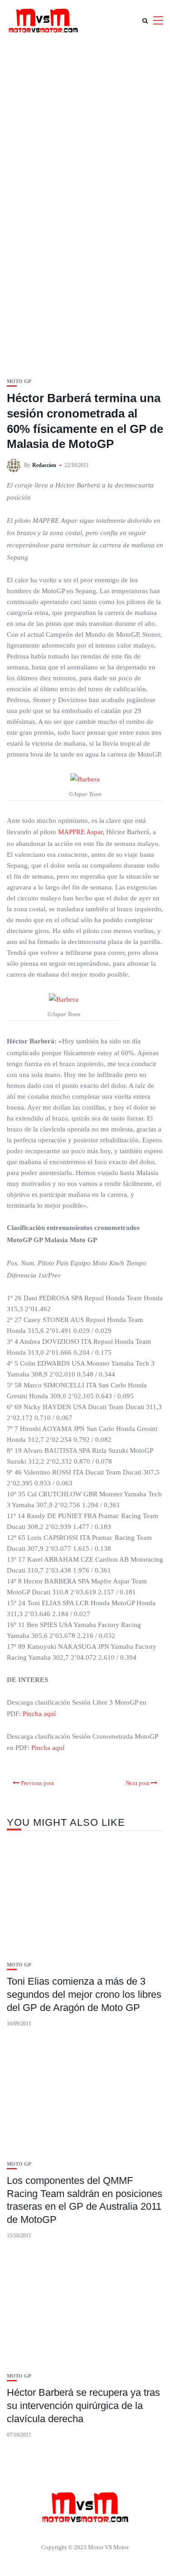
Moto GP (19, 381)
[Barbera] (85, 779)
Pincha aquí (39, 1714)
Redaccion (44, 465)
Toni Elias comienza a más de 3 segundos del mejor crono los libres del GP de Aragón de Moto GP (84, 1994)
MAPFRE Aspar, (80, 832)
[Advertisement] (85, 130)
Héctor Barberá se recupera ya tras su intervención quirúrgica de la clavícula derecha (83, 2405)
